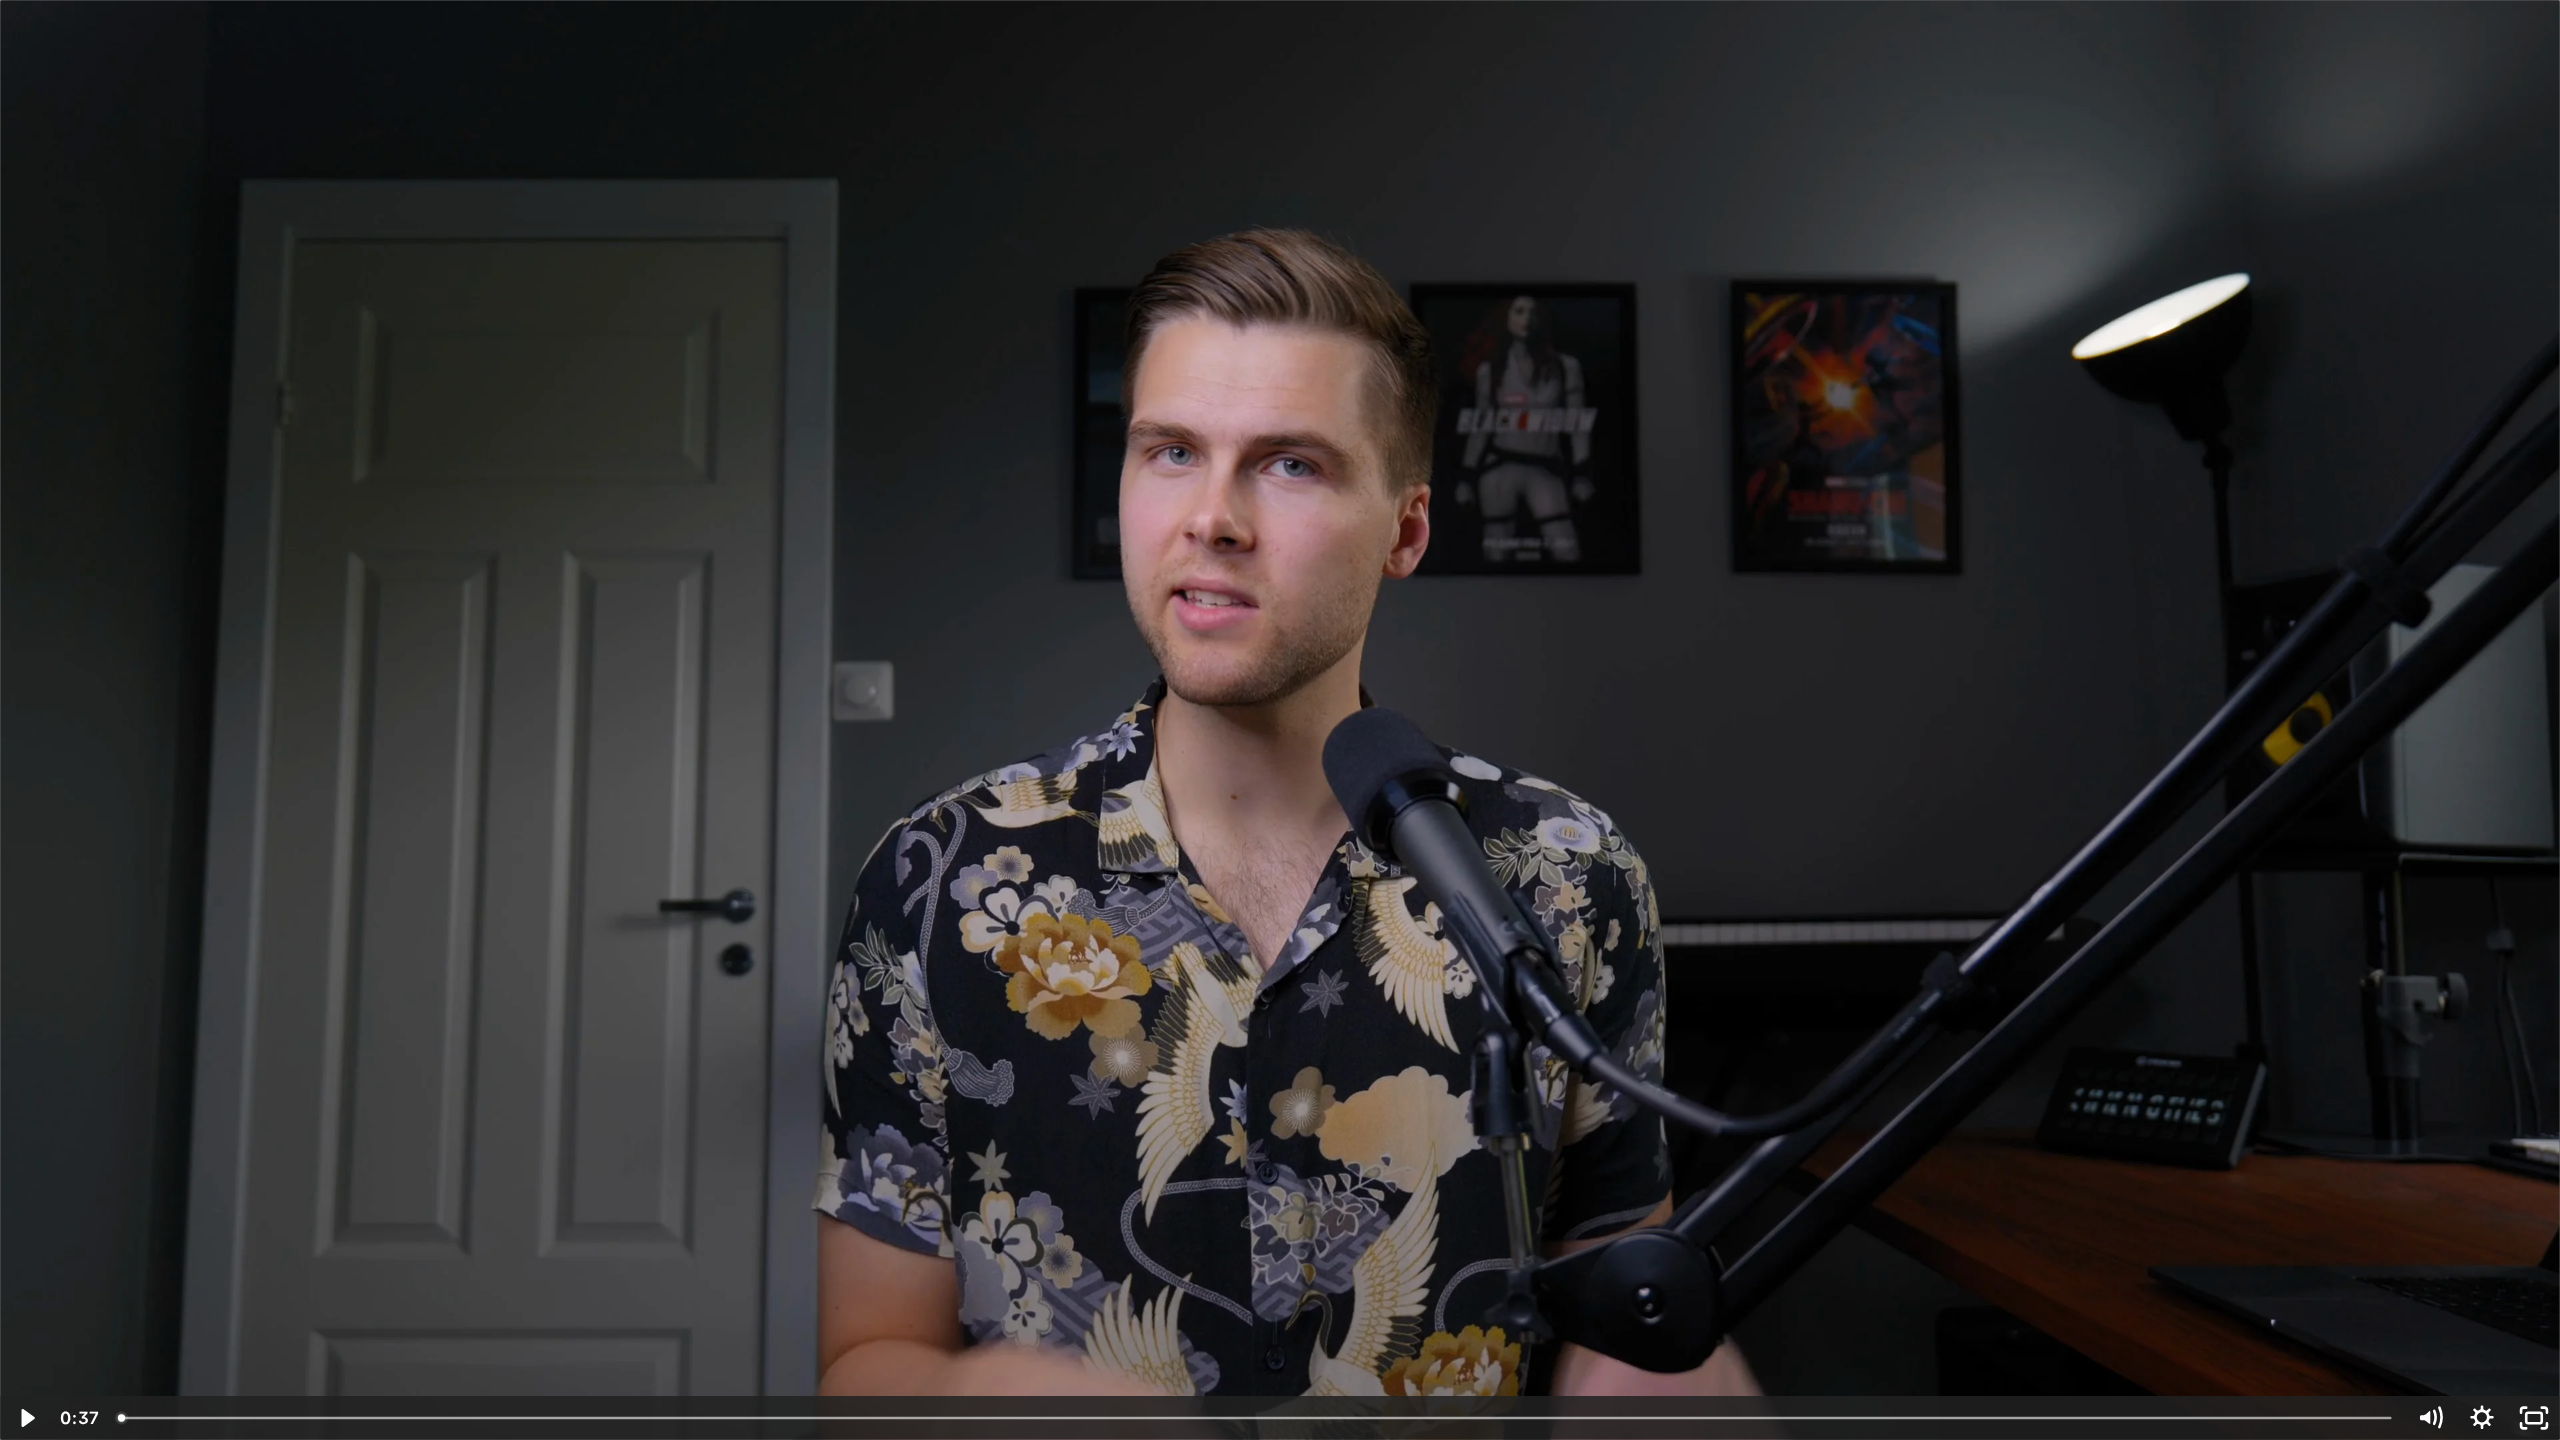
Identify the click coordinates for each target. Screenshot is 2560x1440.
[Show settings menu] (2482, 1418)
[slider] (1256, 1418)
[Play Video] (26, 1418)
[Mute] (2430, 1418)
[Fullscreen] (2534, 1418)
